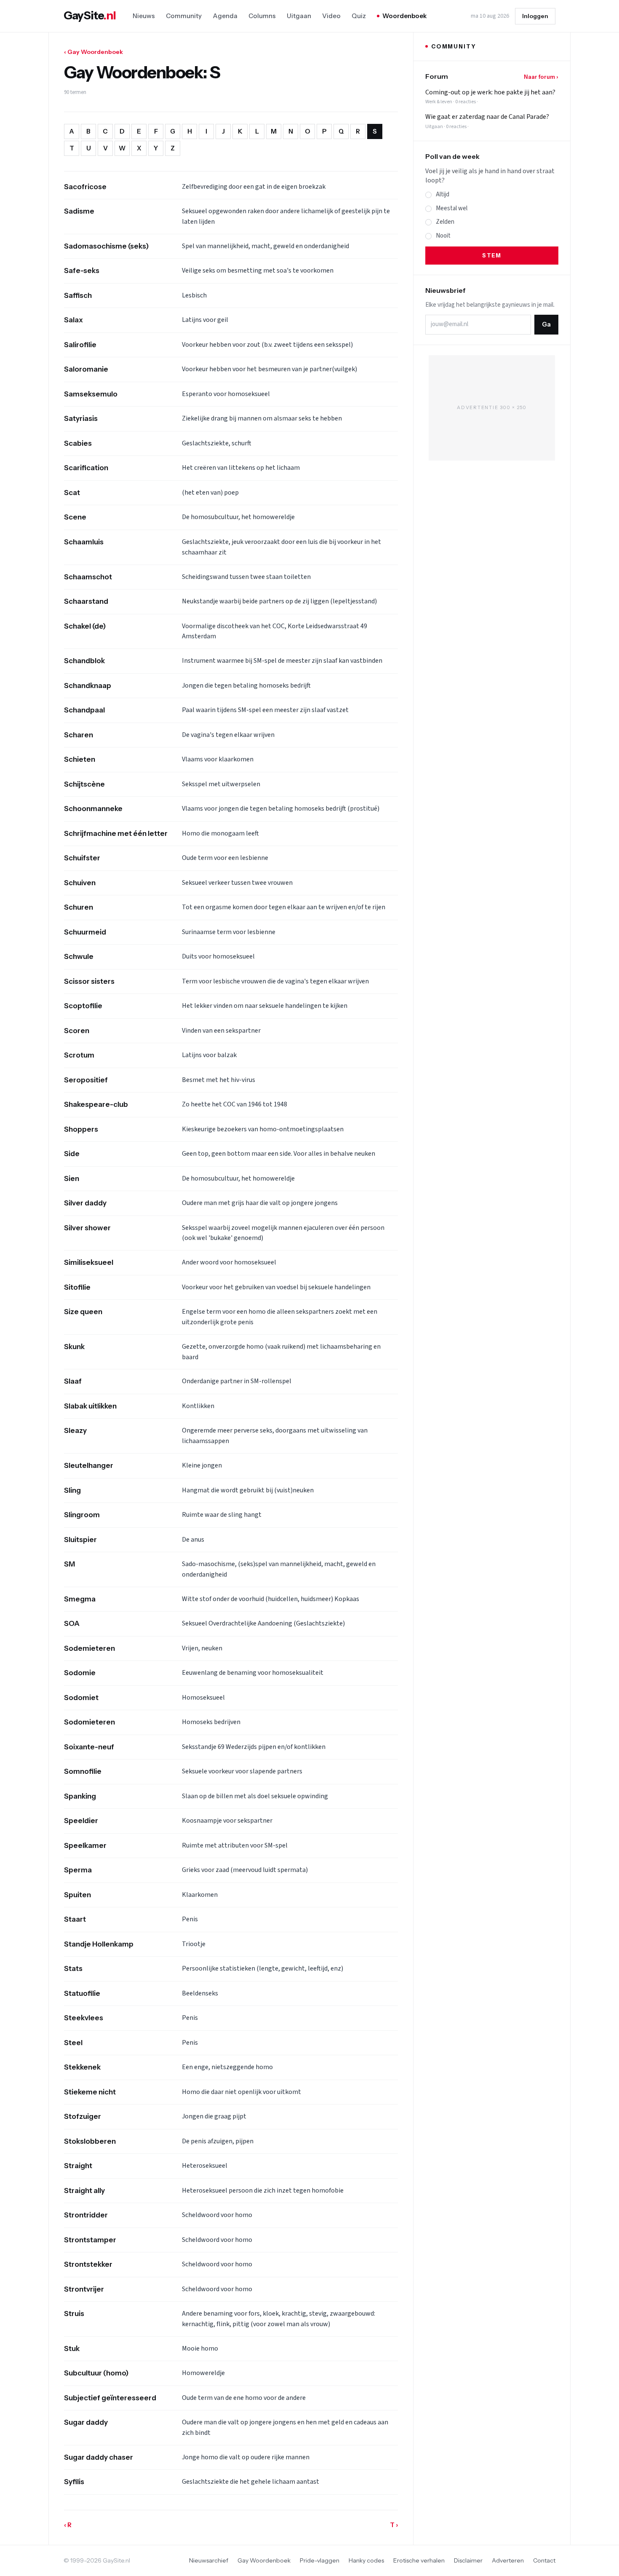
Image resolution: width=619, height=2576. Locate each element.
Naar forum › (541, 77)
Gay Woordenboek (264, 2560)
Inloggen (535, 16)
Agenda (225, 16)
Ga (546, 324)
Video (331, 16)
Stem (492, 255)
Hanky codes (366, 2560)
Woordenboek (404, 16)
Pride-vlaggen (320, 2560)
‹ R (68, 2525)
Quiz (359, 16)
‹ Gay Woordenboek (93, 52)
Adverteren (508, 2560)
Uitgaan (299, 16)
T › (394, 2525)
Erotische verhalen (419, 2560)
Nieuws (144, 16)
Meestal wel (452, 208)
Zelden (445, 222)
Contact (544, 2560)
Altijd (443, 194)
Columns (262, 16)
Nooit (443, 236)
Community (184, 16)
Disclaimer (468, 2560)
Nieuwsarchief (209, 2560)
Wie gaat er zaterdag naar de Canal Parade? (487, 117)
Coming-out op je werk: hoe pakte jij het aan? (490, 92)
